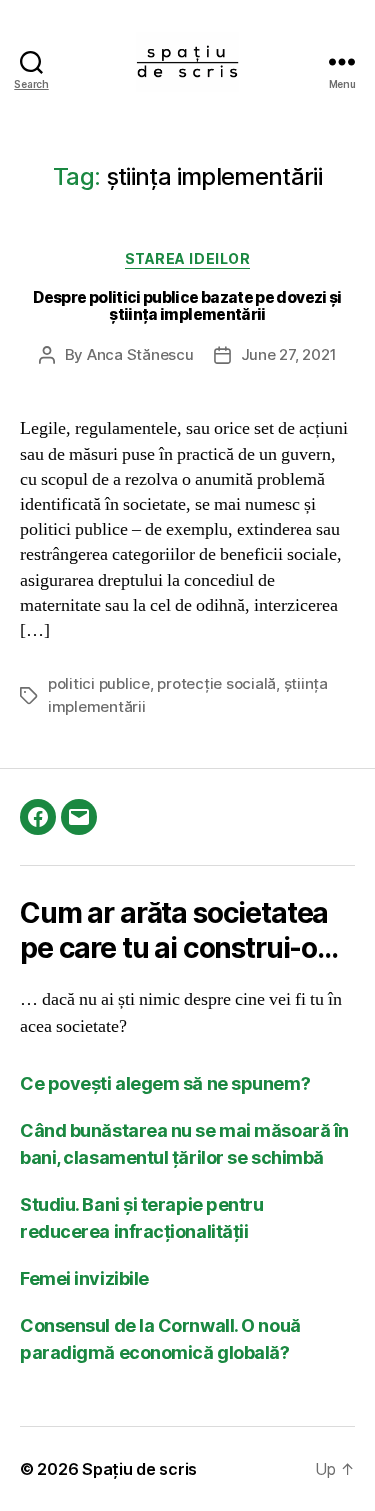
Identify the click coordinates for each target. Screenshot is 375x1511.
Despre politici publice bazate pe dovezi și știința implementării (187, 306)
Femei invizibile (84, 1278)
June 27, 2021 (289, 354)
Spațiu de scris (139, 1469)
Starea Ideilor (187, 258)
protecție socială (216, 683)
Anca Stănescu (140, 354)
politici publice (99, 683)
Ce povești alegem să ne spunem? (165, 1083)
